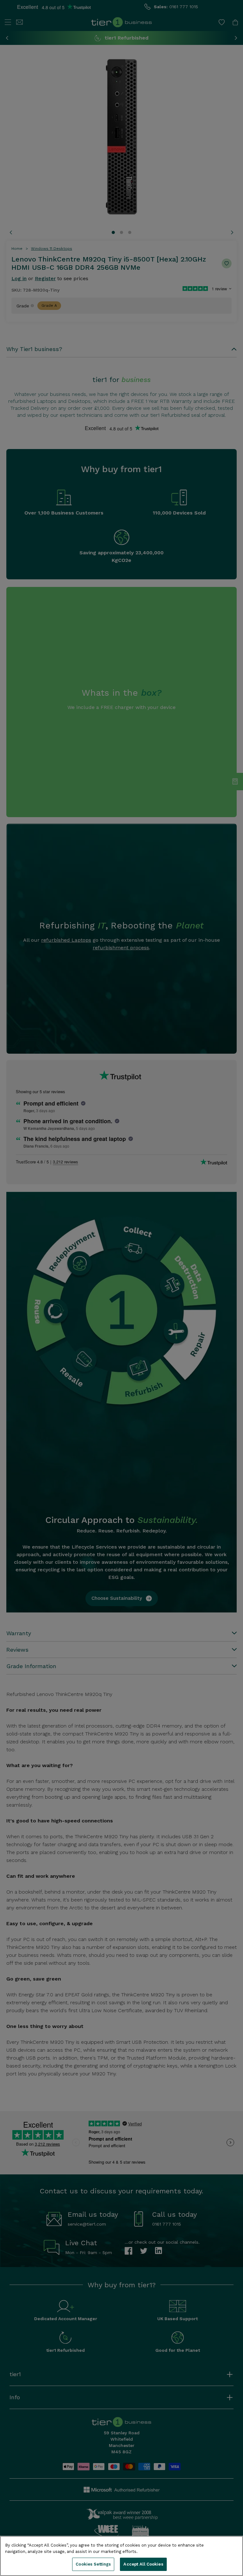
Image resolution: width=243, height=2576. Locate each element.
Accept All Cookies (143, 2564)
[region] (121, 2556)
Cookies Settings (93, 2564)
